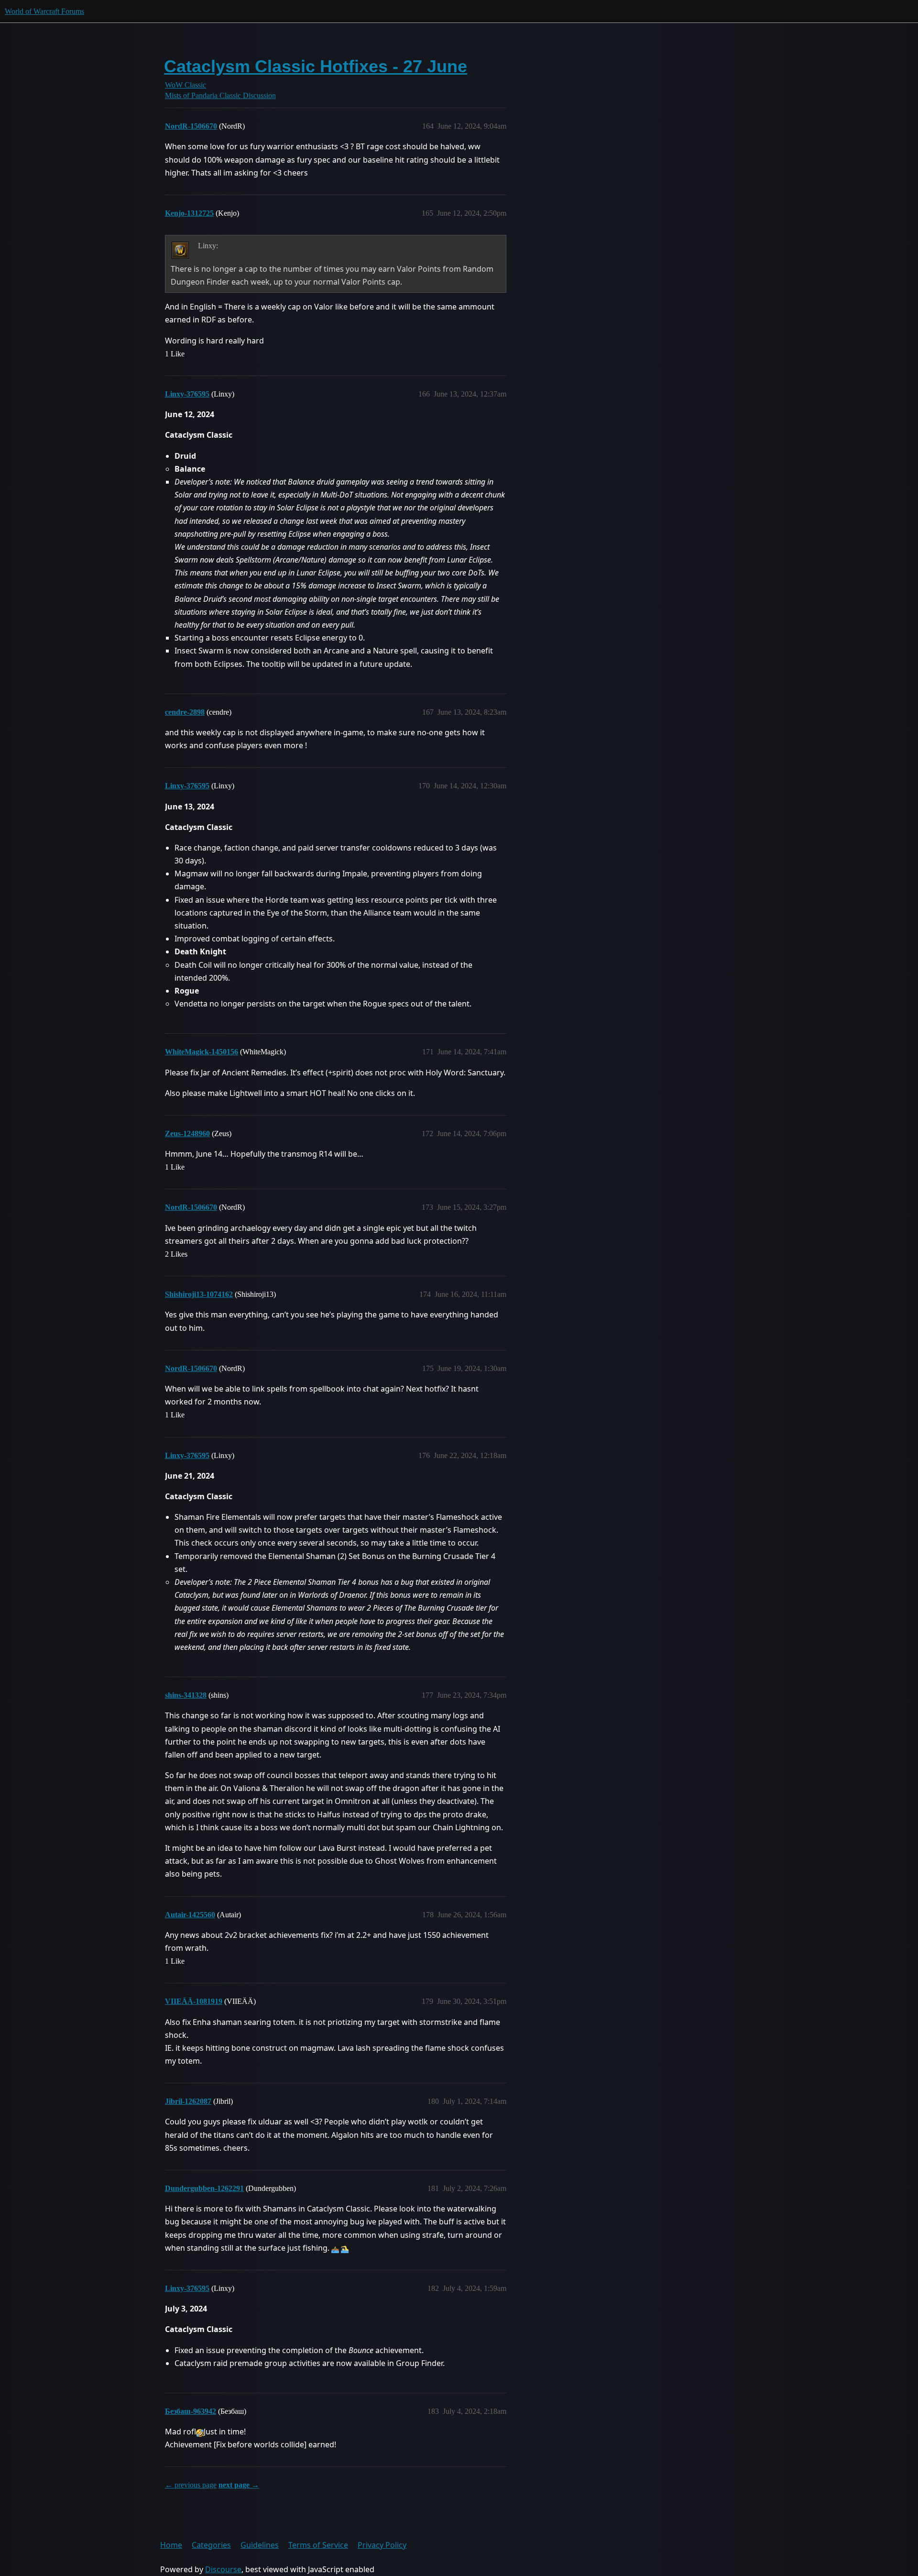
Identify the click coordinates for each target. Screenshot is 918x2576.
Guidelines (260, 2545)
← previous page (191, 2485)
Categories (211, 2545)
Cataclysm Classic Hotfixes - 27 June (316, 66)
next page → (239, 2485)
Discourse (223, 2569)
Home (171, 2545)
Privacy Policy (382, 2545)
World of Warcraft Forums (44, 11)
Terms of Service (318, 2545)
